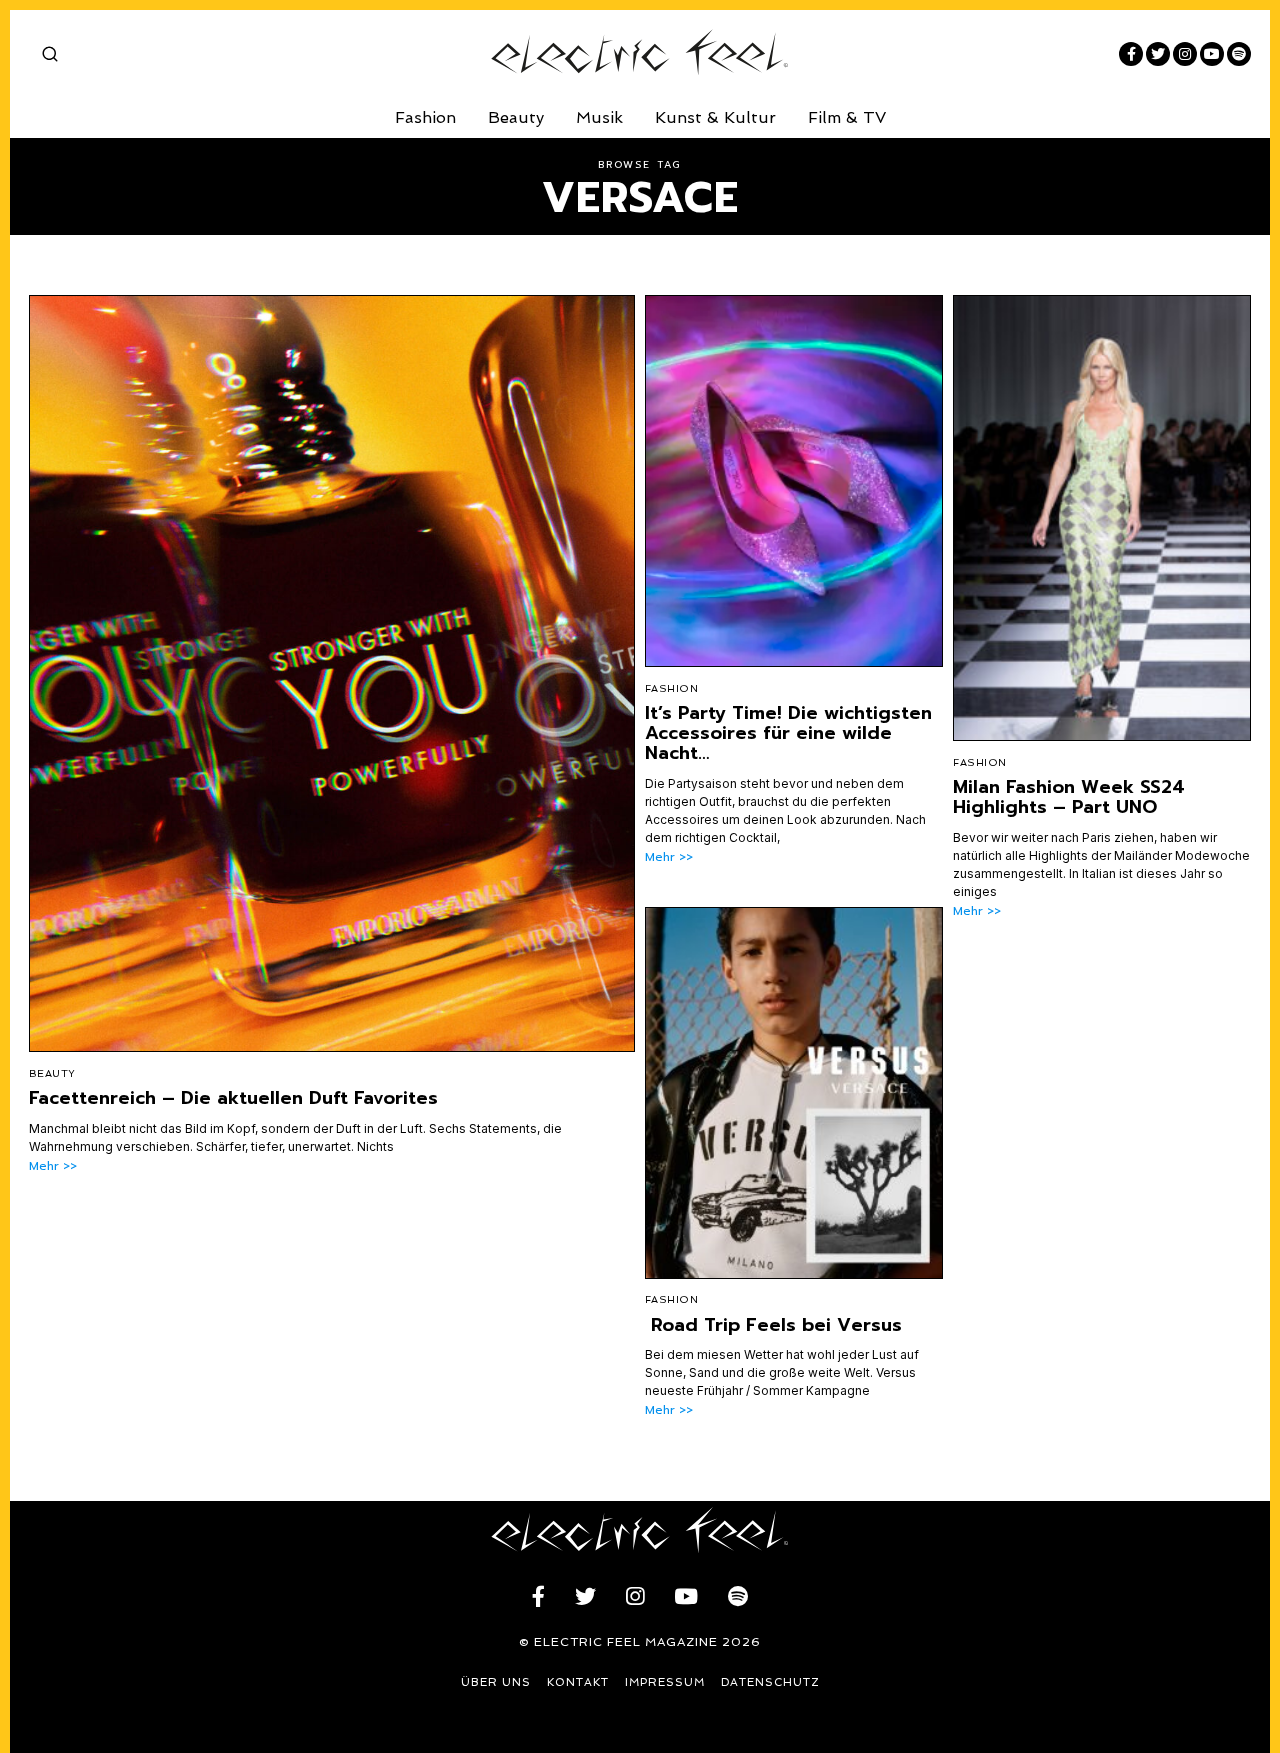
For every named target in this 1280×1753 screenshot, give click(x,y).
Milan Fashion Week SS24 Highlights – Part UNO (1069, 797)
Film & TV (847, 117)
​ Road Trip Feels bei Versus (773, 1325)
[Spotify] (1239, 54)
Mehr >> (53, 1166)
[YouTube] (1212, 54)
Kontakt (578, 1682)
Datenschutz (770, 1682)
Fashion (425, 117)
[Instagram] (1185, 54)
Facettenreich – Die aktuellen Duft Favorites (233, 1098)
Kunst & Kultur (715, 117)
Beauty (516, 117)
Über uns (496, 1682)
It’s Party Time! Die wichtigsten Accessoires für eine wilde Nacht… (788, 733)
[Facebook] (1131, 54)
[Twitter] (1158, 54)
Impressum (665, 1682)
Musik (599, 117)
